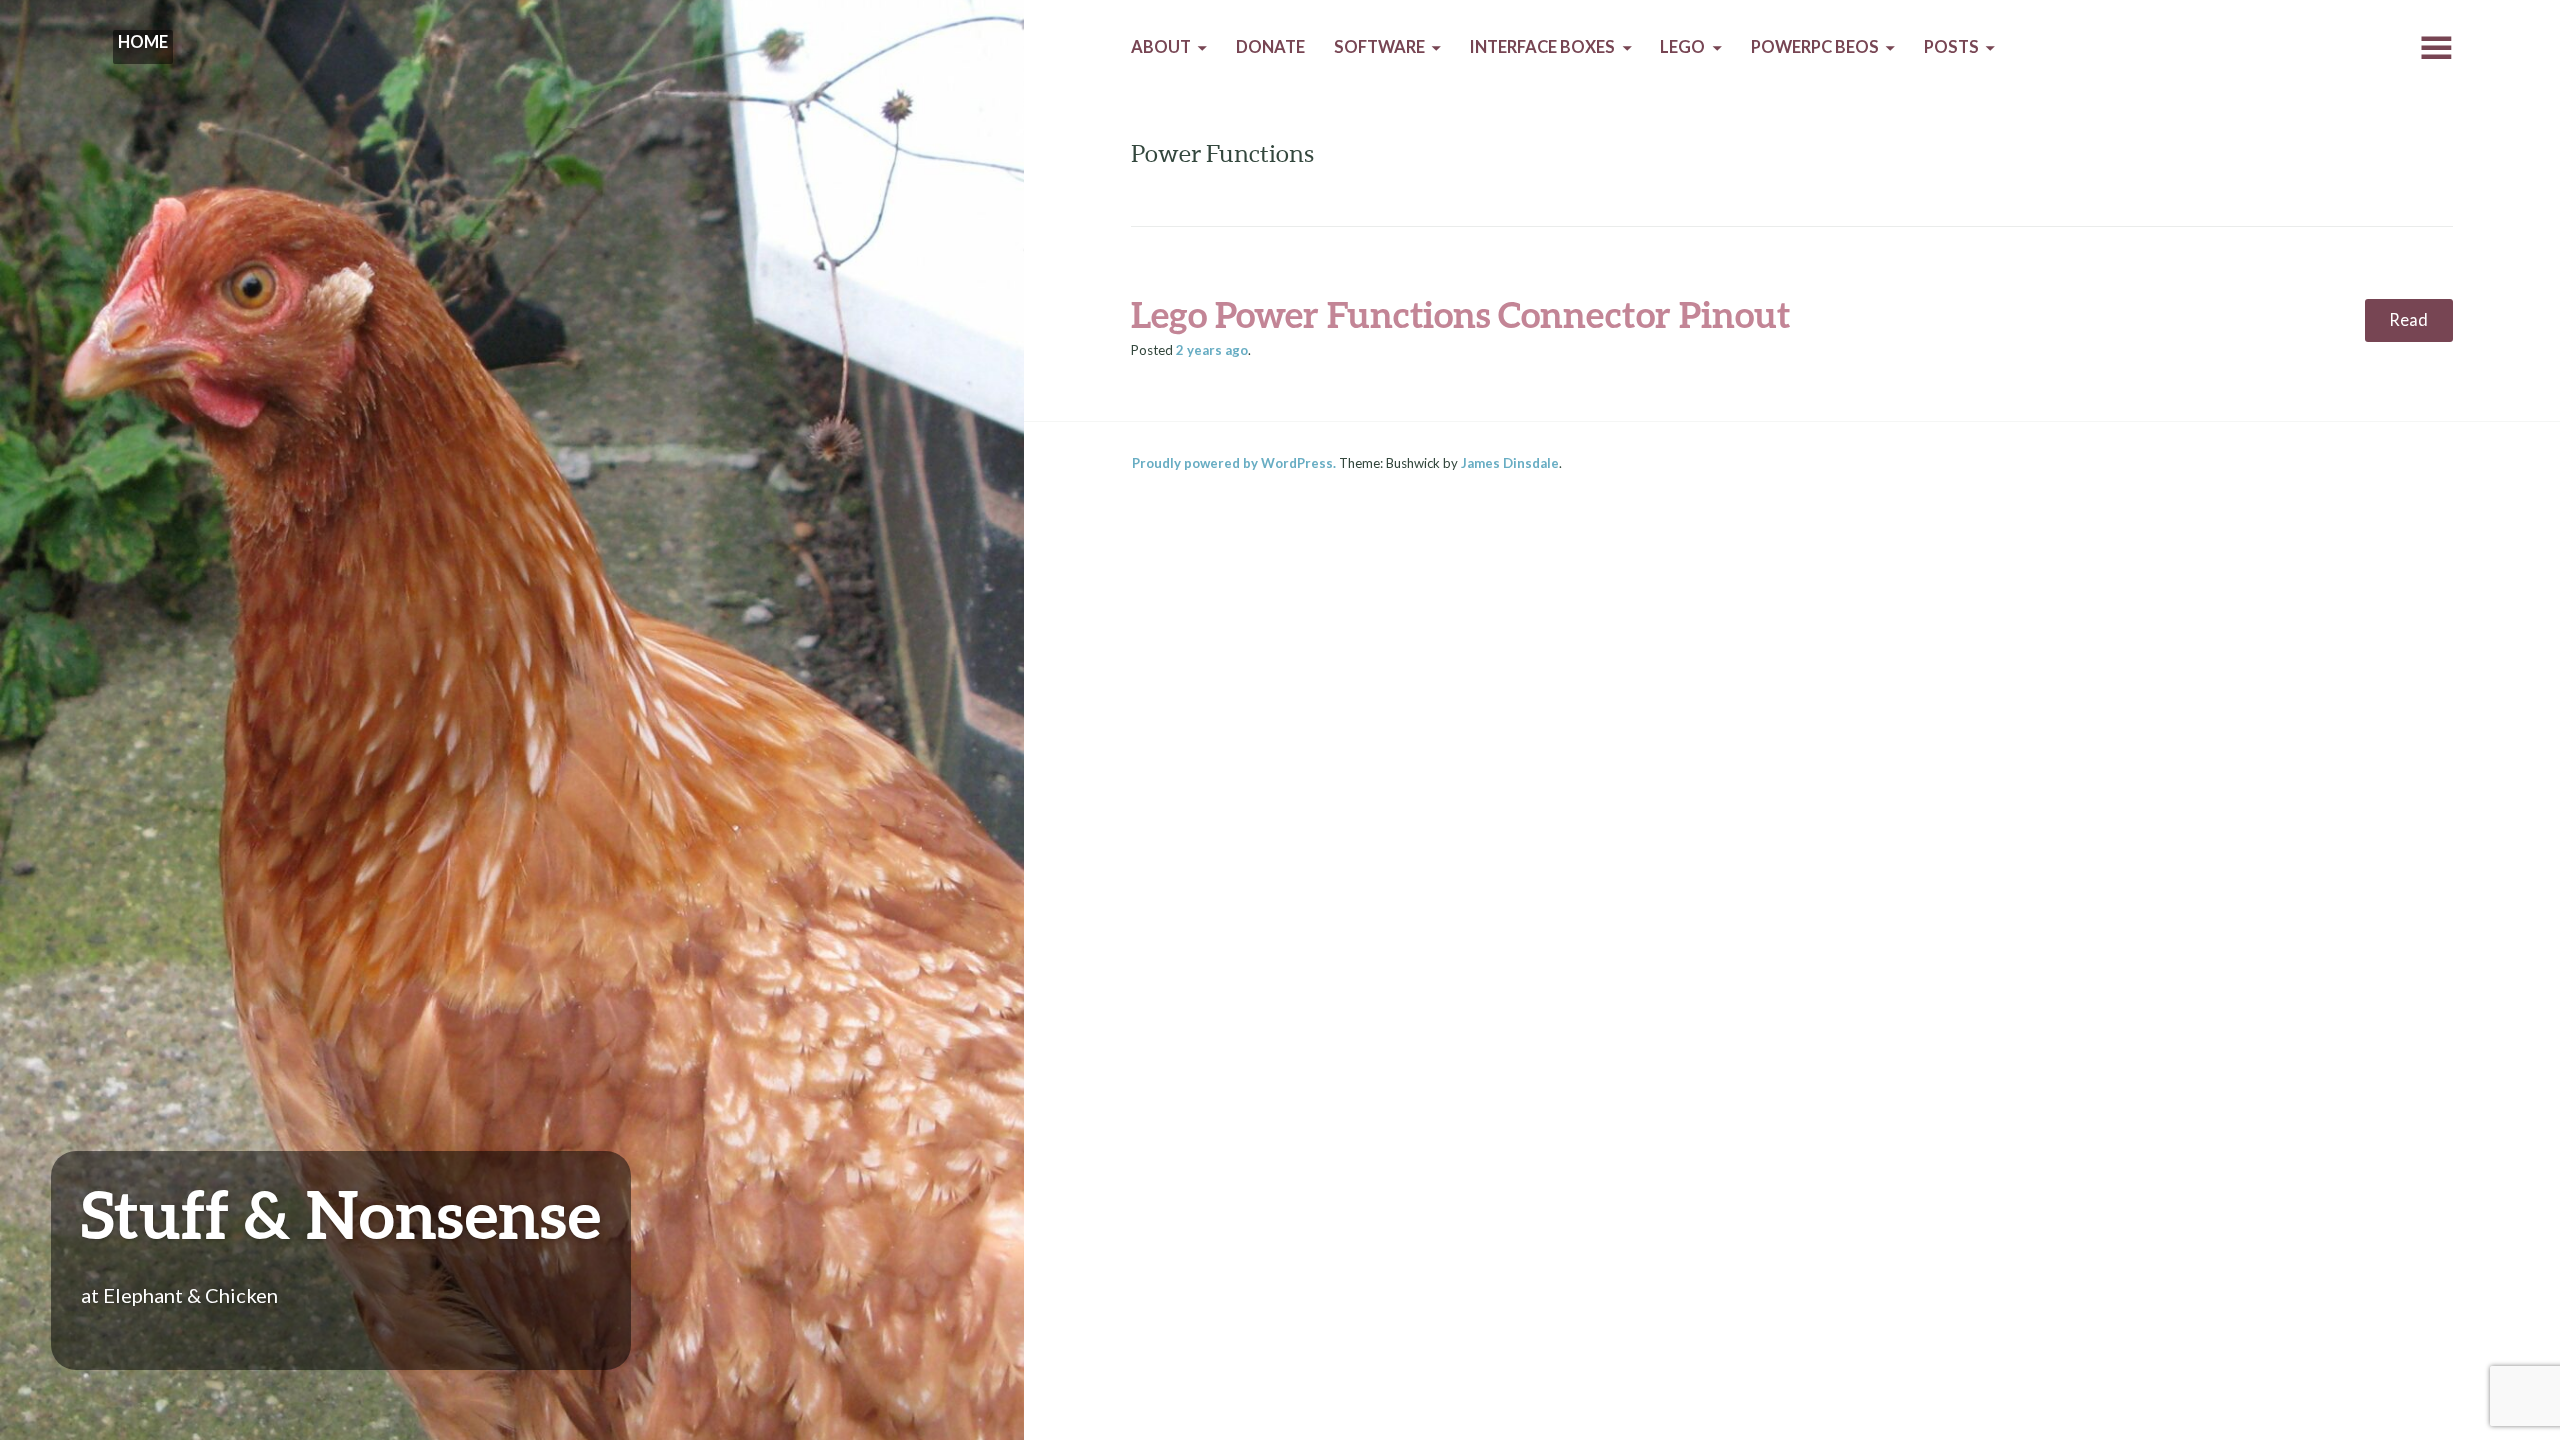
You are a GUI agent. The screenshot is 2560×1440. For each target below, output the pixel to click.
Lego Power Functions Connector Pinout (1460, 314)
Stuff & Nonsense (341, 1213)
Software (1379, 47)
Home (143, 42)
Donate (1270, 47)
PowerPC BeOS (1815, 47)
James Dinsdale (1510, 463)
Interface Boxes (1542, 47)
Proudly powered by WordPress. (1234, 463)
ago (1212, 350)
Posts (1951, 47)
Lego (1682, 47)
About (1161, 47)
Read (2408, 320)
